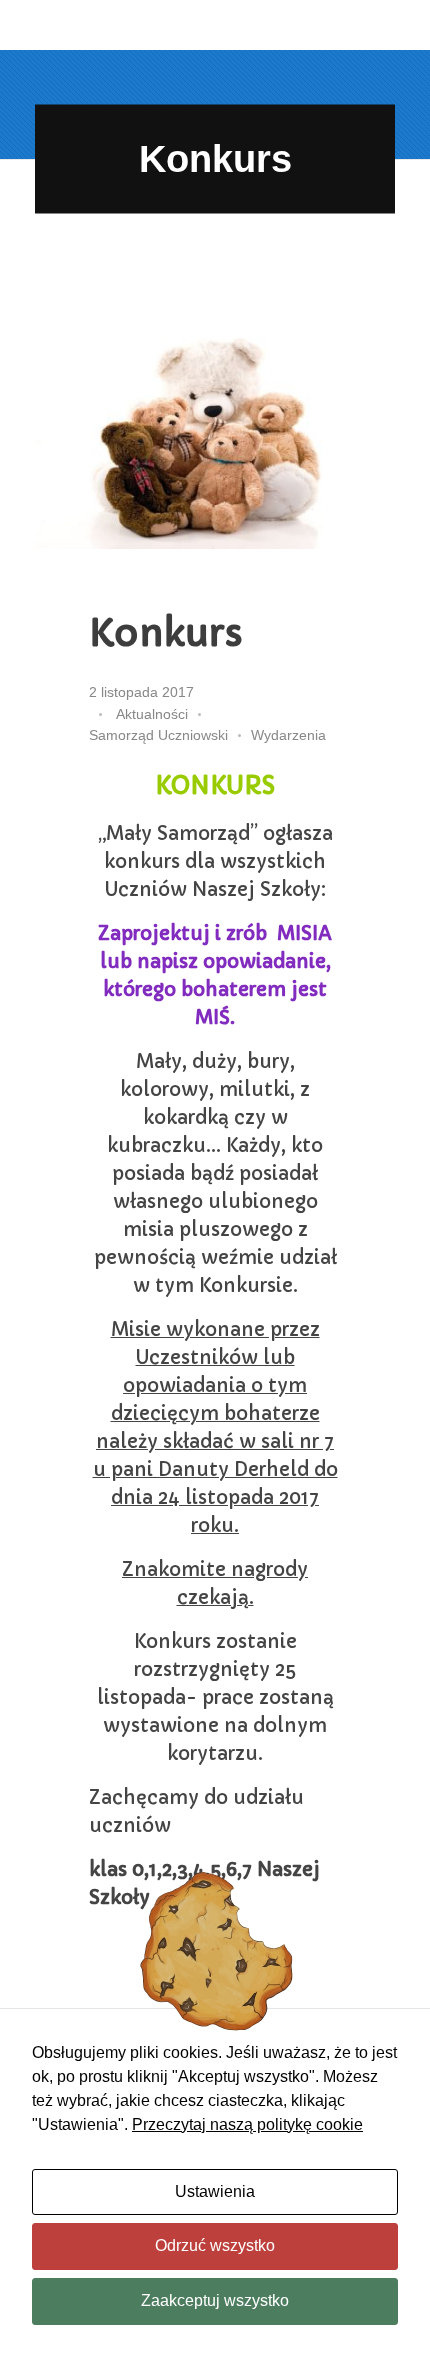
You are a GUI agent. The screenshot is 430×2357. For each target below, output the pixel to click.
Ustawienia (215, 2191)
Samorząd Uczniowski (158, 735)
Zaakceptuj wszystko (215, 2300)
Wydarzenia (288, 735)
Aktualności (152, 714)
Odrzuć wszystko (215, 2245)
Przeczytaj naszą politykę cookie (247, 2124)
